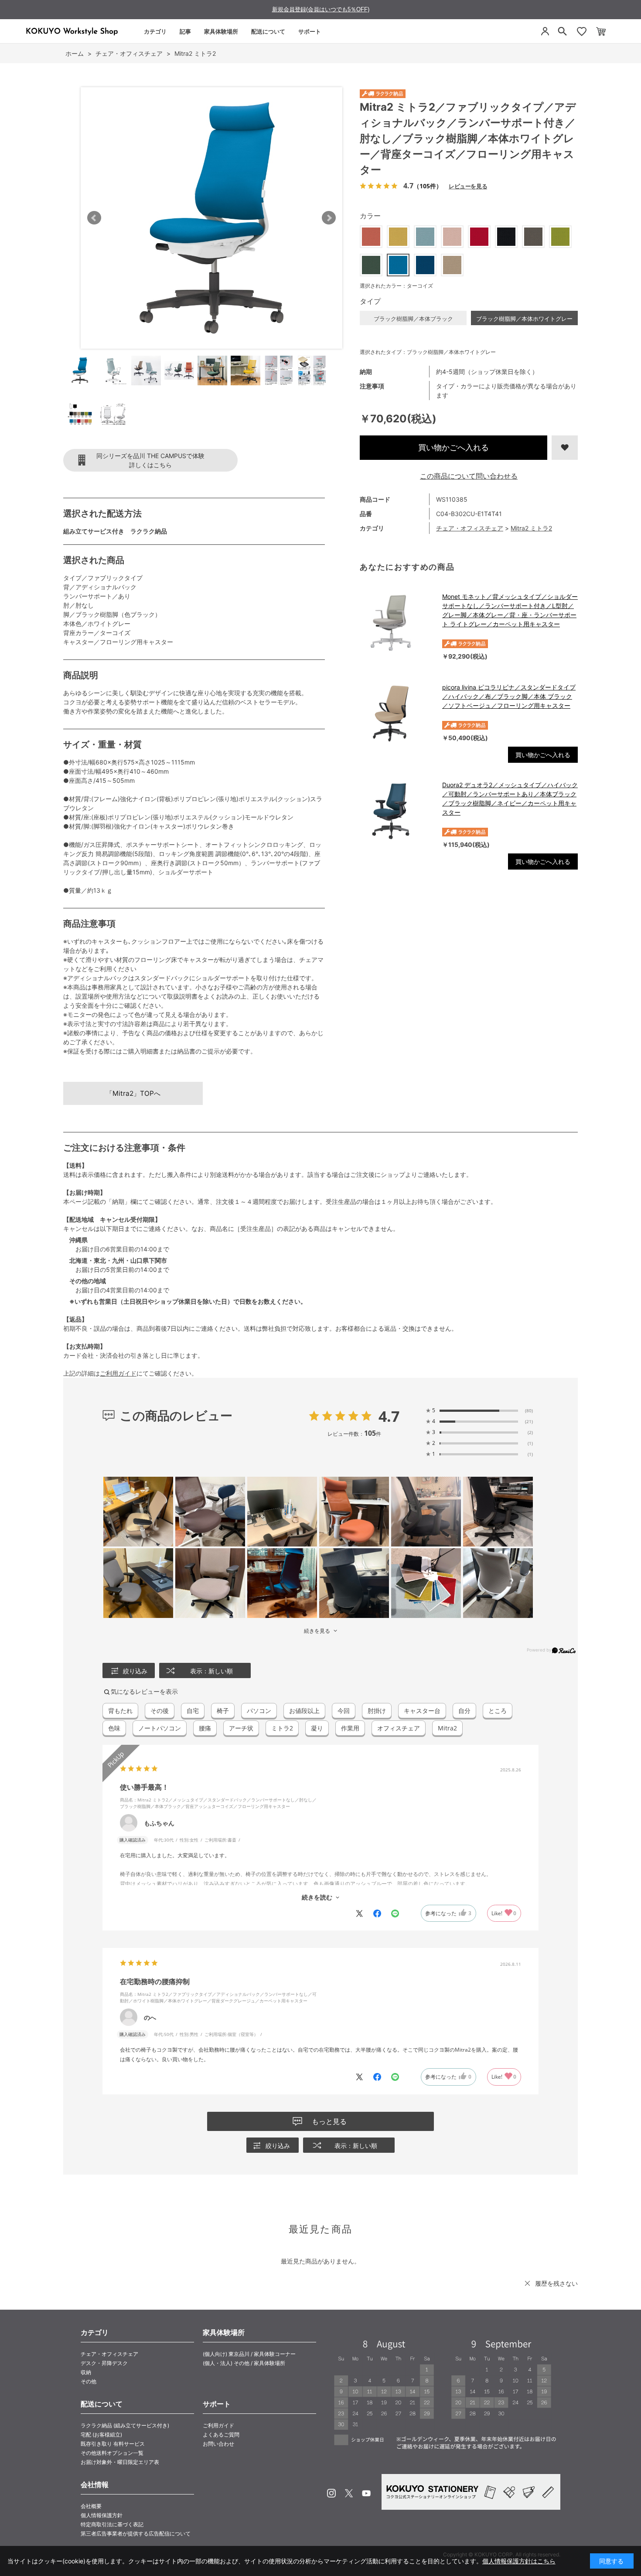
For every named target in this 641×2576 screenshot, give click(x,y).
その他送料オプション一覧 (112, 2453)
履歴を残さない (556, 2283)
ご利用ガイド (118, 1373)
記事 (185, 31)
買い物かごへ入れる (453, 447)
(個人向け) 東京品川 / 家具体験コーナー (249, 2354)
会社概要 (91, 2506)
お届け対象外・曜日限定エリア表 (120, 2462)
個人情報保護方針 (102, 2515)
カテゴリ (155, 31)
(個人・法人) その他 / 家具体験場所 (244, 2363)
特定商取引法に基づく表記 (112, 2524)
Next (329, 218)
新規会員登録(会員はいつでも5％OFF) (321, 9)
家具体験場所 (221, 31)
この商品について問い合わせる (469, 476)
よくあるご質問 (221, 2435)
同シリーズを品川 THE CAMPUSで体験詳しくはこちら (150, 460)
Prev (94, 218)
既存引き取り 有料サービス (113, 2444)
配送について (268, 31)
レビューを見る (468, 186)
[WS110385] (80, 370)
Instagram (331, 2493)
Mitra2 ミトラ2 (531, 528)
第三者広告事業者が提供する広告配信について (136, 2534)
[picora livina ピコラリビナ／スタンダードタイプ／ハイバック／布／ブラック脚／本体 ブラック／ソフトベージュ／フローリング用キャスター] (397, 714)
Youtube (366, 2493)
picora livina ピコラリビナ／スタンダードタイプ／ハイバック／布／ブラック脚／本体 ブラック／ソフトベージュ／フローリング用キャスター (509, 696)
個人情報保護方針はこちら (519, 2561)
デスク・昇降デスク (104, 2363)
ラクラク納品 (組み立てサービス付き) (125, 2425)
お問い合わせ (218, 2444)
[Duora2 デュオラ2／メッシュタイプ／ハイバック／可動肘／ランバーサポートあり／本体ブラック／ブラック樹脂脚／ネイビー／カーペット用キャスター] (397, 811)
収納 (86, 2372)
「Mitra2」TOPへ (133, 1093)
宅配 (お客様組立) (101, 2435)
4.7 (389, 1416)
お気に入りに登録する (565, 448)
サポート (310, 31)
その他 (89, 2381)
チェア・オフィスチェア (470, 528)
